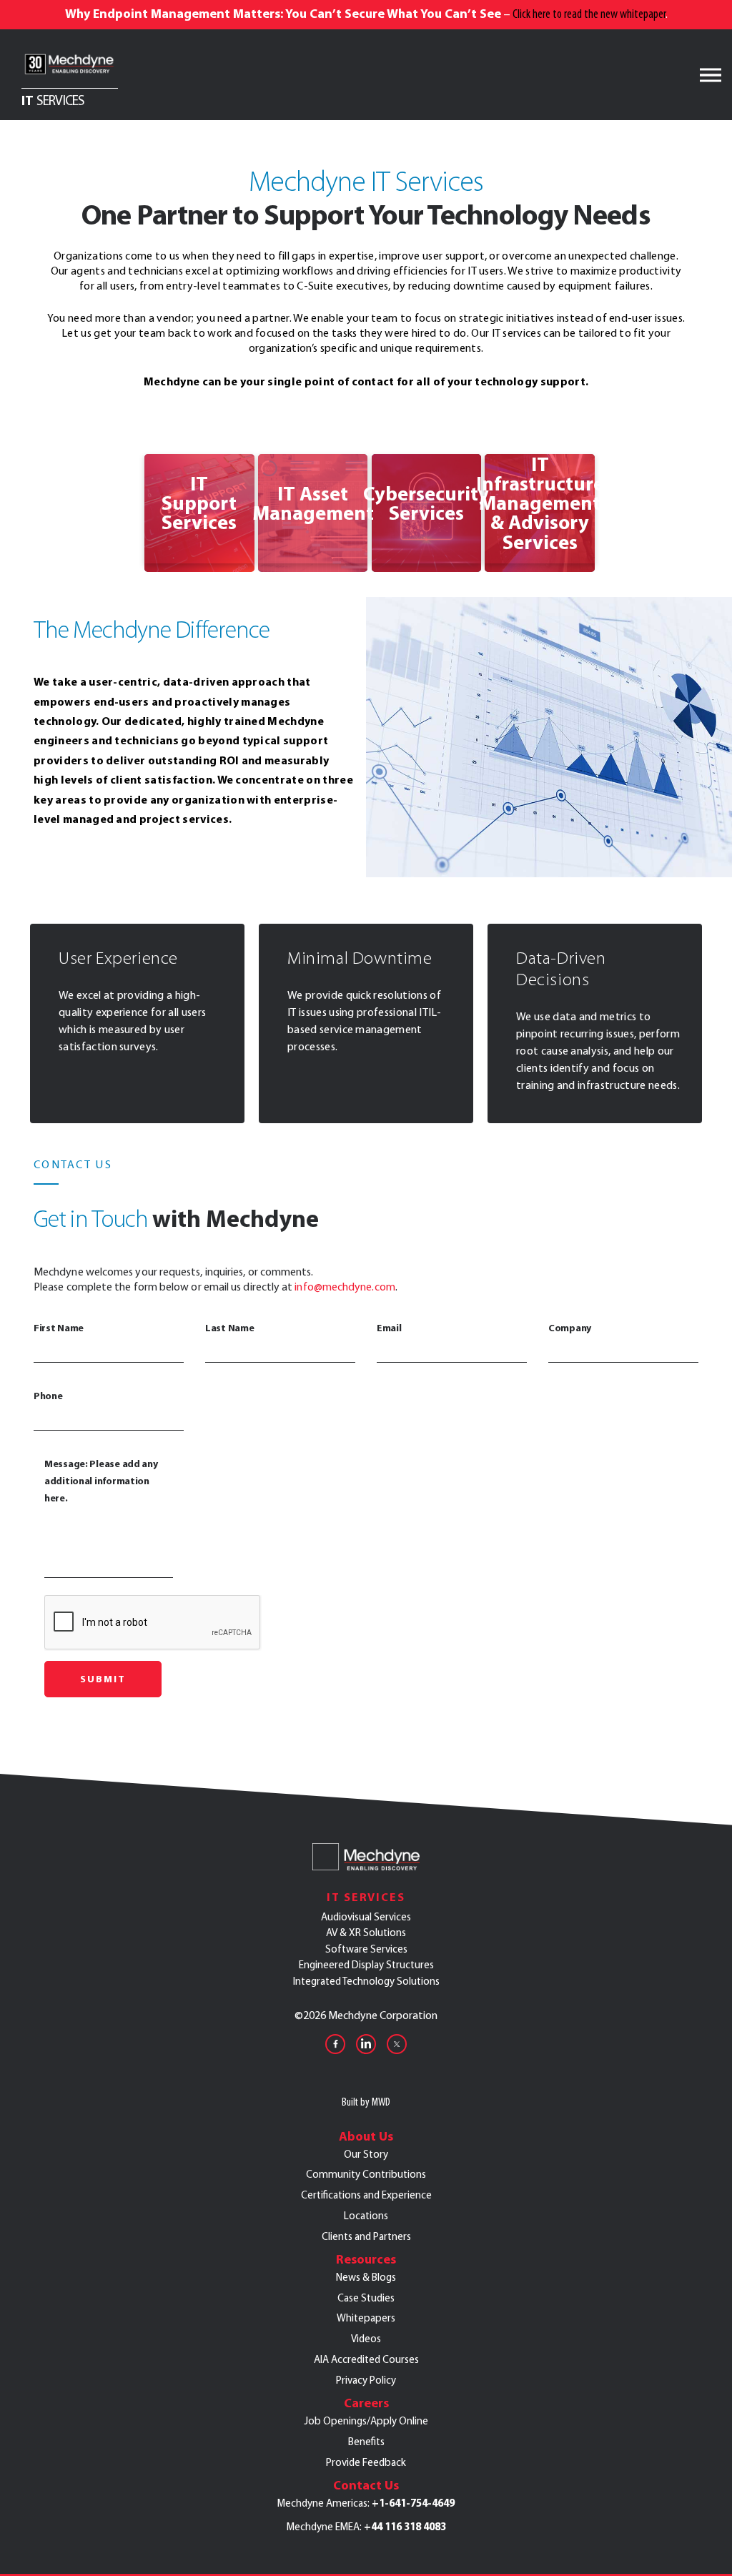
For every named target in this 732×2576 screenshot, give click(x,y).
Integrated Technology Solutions (366, 1981)
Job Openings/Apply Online (366, 2421)
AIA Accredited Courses (366, 2359)
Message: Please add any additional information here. (101, 1481)
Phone (48, 1396)
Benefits (366, 2442)
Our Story (366, 2154)
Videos (366, 2339)
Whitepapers (366, 2318)
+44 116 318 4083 (405, 2527)
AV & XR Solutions (366, 1933)
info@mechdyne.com (345, 1287)
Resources (366, 2259)
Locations (366, 2216)
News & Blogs (366, 2277)
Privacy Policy (366, 2380)
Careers (366, 2403)
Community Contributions (366, 2174)
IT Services (366, 1897)
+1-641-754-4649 (413, 2503)
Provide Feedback (366, 2462)
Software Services (366, 1949)
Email (389, 1328)
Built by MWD (366, 2102)
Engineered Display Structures (366, 1965)
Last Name (229, 1328)
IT (53, 99)
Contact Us (366, 2485)
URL (151, 462)
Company (570, 1328)
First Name (59, 1328)
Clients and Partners (366, 2236)
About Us (366, 2136)
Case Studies (366, 2298)
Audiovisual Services (366, 1917)
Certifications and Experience (366, 2195)
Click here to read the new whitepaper (589, 14)
